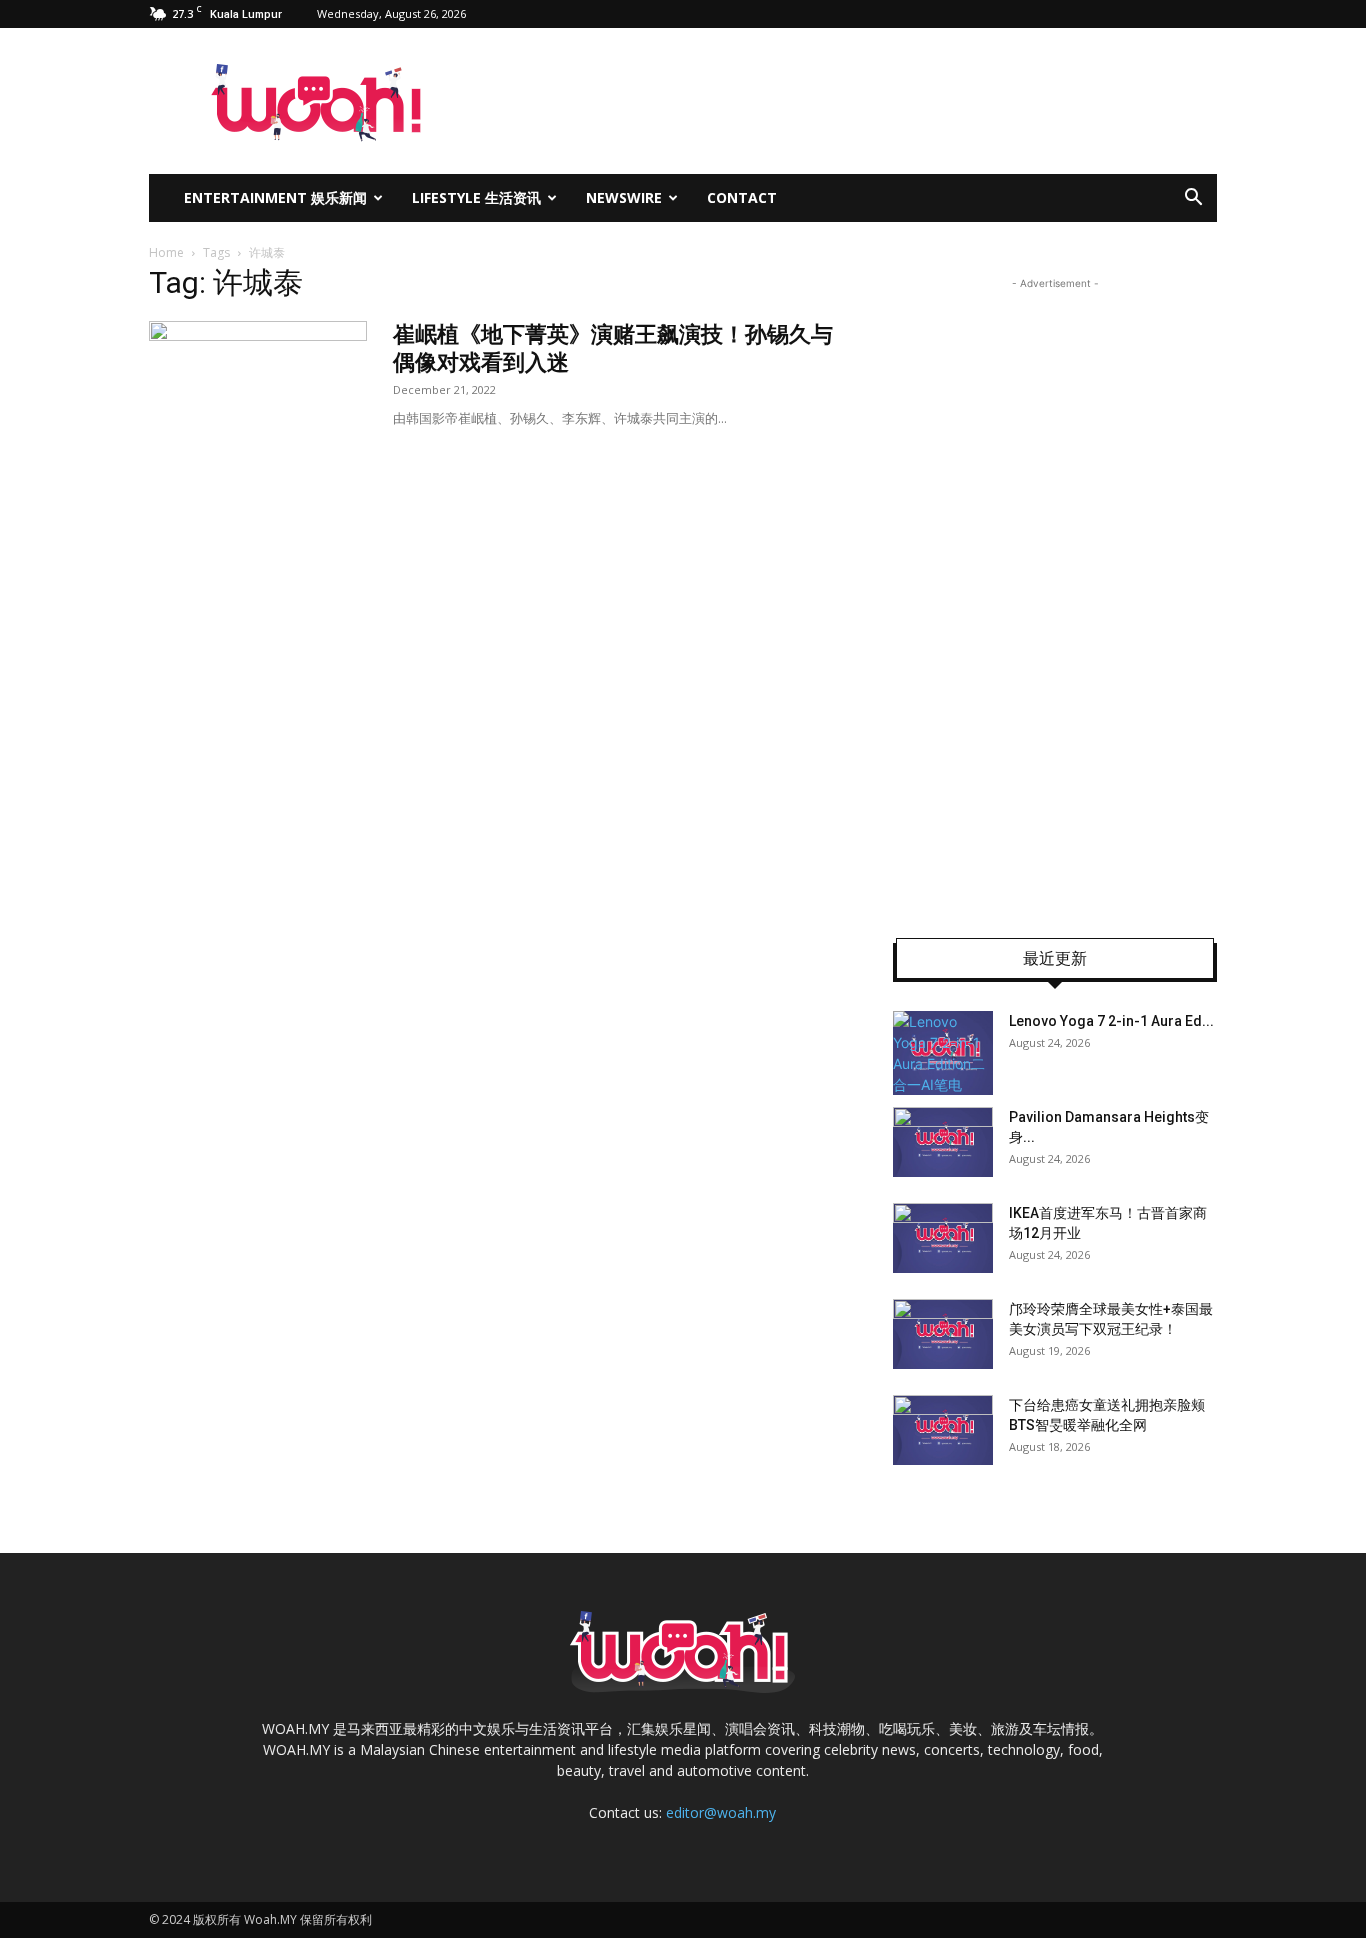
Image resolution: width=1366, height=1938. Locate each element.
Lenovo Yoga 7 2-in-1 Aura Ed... (1111, 1021)
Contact (742, 197)
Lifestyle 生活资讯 (476, 197)
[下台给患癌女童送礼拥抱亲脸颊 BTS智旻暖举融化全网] (943, 1430)
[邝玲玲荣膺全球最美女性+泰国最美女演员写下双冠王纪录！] (943, 1334)
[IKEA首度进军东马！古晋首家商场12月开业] (943, 1238)
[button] (1193, 199)
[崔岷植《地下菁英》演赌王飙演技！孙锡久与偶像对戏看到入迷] (258, 396)
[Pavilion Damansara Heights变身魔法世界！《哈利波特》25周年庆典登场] (943, 1142)
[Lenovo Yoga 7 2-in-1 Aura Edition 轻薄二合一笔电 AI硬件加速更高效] (943, 1053)
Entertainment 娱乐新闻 (275, 197)
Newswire (624, 197)
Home (166, 252)
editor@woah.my (721, 1812)
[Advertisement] (1055, 594)
